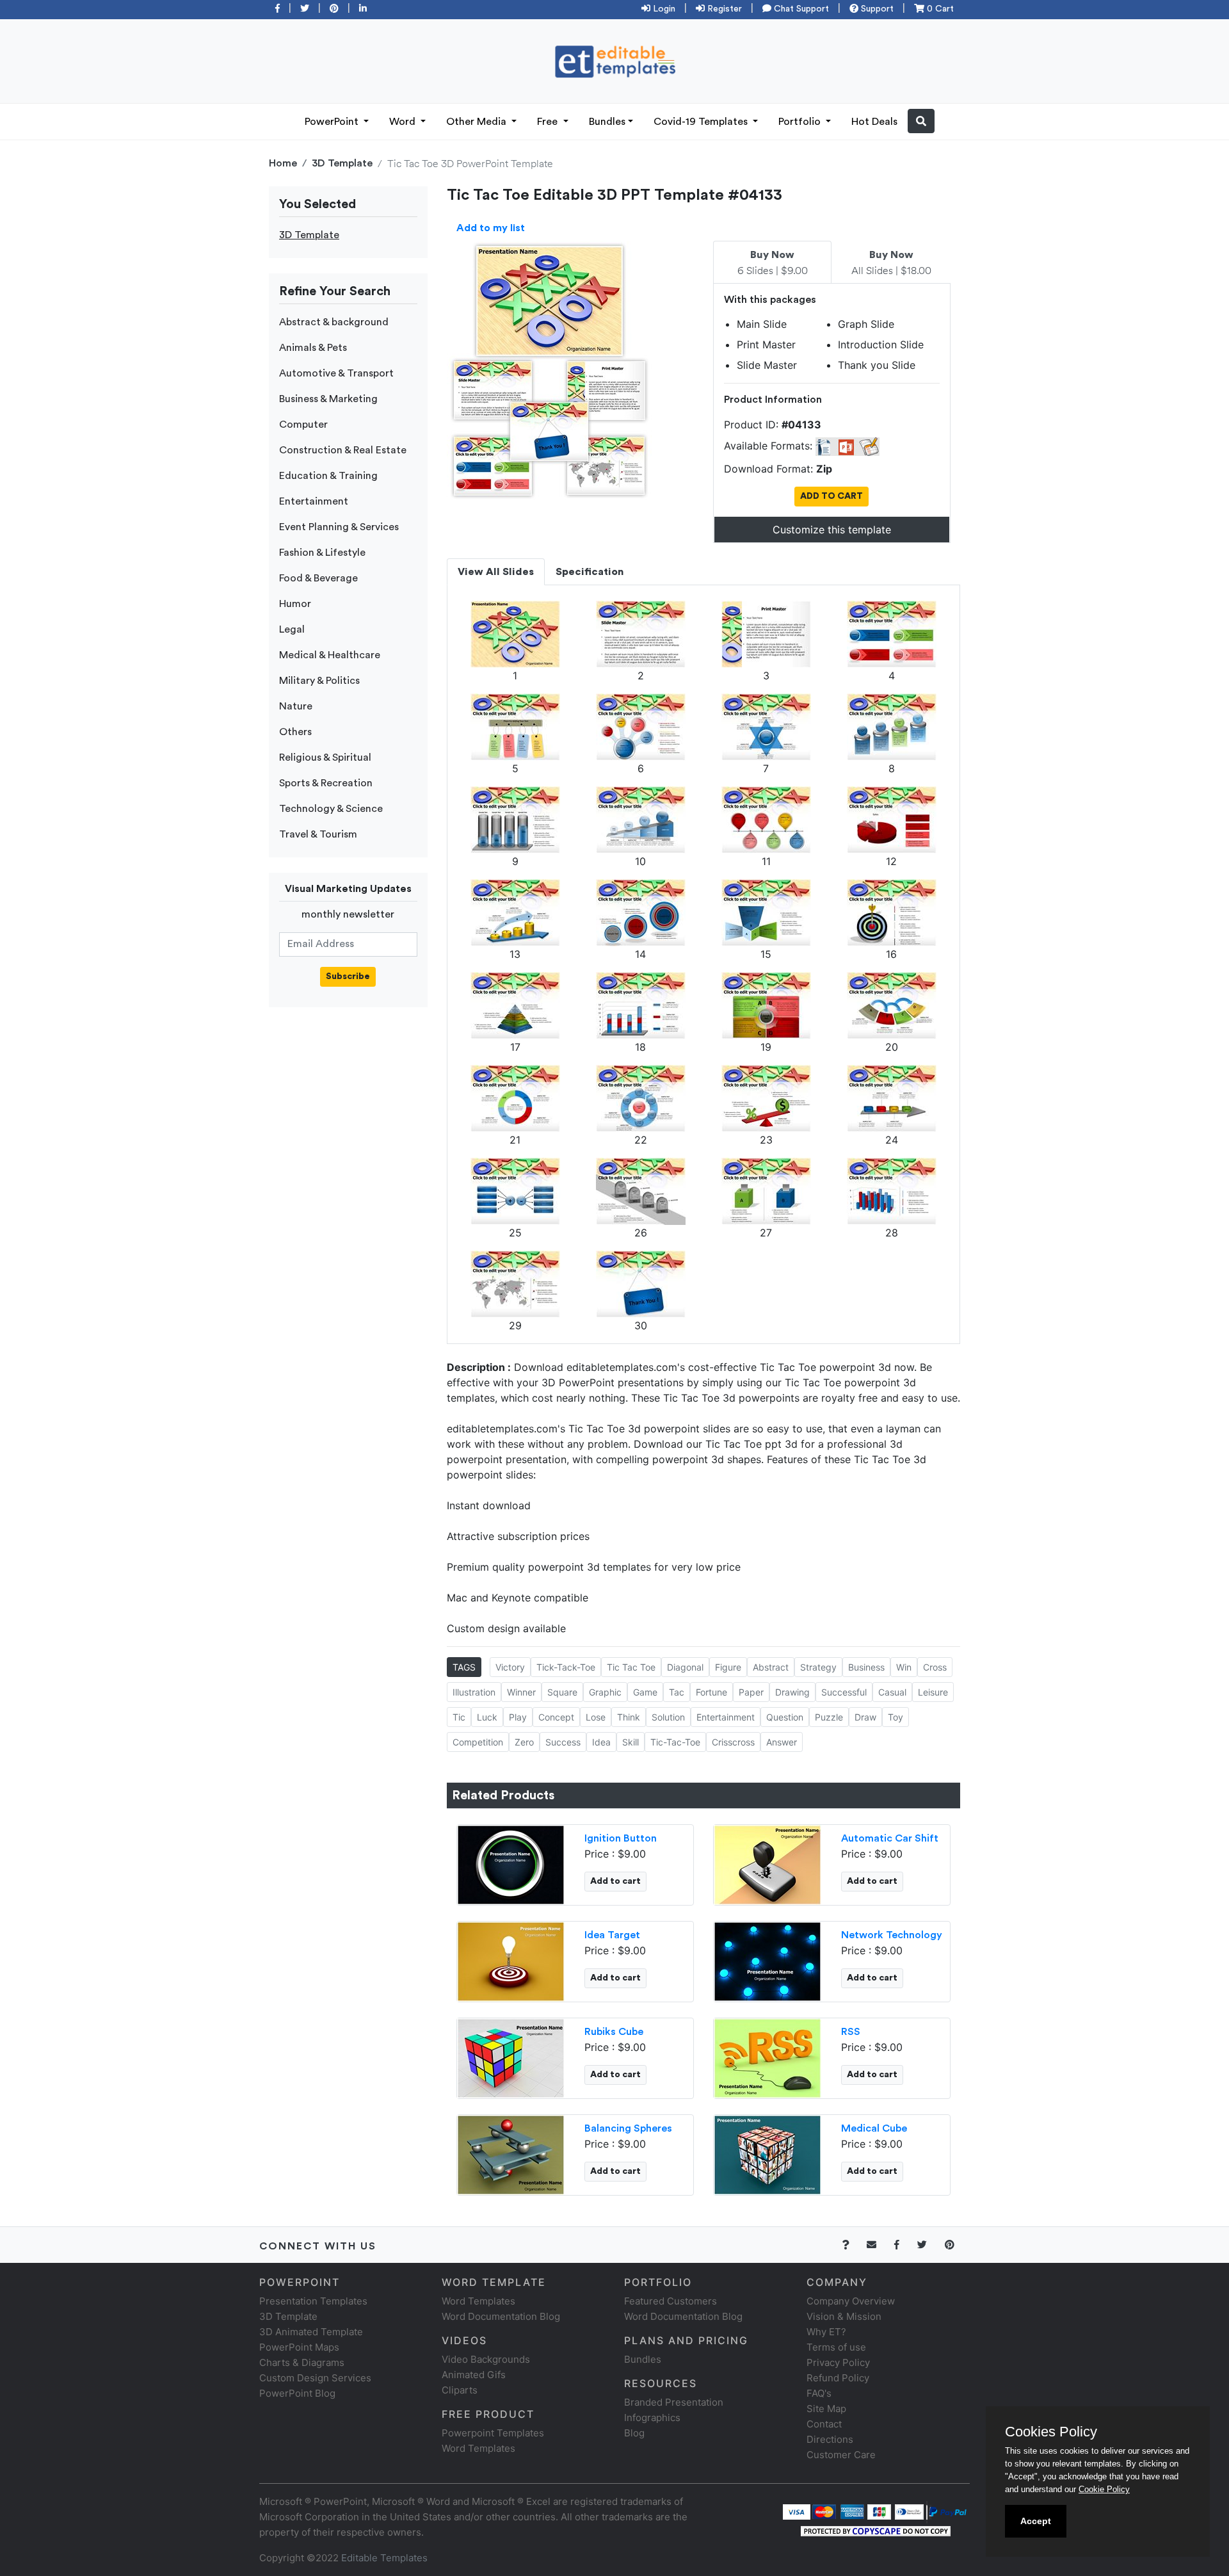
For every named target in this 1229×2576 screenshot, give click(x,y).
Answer (782, 1742)
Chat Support (800, 9)
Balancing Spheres (628, 2128)
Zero (524, 1742)
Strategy (818, 1667)
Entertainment (314, 501)
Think (629, 1717)
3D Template (342, 163)
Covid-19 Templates (702, 122)
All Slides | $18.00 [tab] (891, 263)
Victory (510, 1667)
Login (663, 9)
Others (295, 732)
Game (645, 1692)
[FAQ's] (853, 2245)
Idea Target (612, 1935)
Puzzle (829, 1717)
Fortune (711, 1692)
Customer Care (841, 2455)
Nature (296, 706)
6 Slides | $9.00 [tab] (773, 263)
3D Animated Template (311, 2332)
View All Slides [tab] (496, 572)
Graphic (605, 1692)
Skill (631, 1742)
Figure (728, 1667)
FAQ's (819, 2393)
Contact (824, 2424)
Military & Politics (319, 681)
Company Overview (851, 2301)
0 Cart (939, 9)
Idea (601, 1742)
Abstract (771, 1667)
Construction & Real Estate (343, 450)
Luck (487, 1717)
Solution (668, 1717)
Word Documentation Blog (501, 2316)
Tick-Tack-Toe (566, 1667)
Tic (459, 1717)
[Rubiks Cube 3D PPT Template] (511, 2057)
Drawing (792, 1692)
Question (785, 1717)
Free (549, 122)
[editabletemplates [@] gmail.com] (879, 2245)
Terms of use (836, 2347)
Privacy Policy (838, 2362)
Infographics (652, 2418)
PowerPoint (333, 122)
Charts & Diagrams (302, 2362)
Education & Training (328, 476)
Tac (677, 1692)
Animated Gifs (474, 2375)
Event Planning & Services (339, 527)
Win (904, 1667)
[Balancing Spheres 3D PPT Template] (511, 2153)
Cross (935, 1667)
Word (404, 122)
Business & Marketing (328, 399)
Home (283, 163)
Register (723, 9)
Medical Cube (874, 2128)
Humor (295, 604)
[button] (921, 121)
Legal (292, 629)
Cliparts (460, 2390)
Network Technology (892, 1935)
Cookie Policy (1104, 2489)
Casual (892, 1692)
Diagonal (685, 1667)
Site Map (826, 2409)
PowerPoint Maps (299, 2347)
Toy (896, 1717)
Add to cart (615, 1881)
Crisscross (733, 1742)
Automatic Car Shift (890, 1838)
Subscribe (348, 976)
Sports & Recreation (326, 783)
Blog (634, 2433)
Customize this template (832, 530)
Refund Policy (838, 2378)
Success (563, 1742)
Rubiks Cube (614, 2032)
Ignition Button (621, 1838)
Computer (303, 425)
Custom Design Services (315, 2378)
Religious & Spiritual (325, 757)
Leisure (933, 1692)
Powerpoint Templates (493, 2433)
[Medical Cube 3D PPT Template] (767, 2153)
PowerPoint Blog (297, 2393)
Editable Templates (384, 2558)
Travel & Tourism (318, 834)
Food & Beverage (318, 578)
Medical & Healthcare (330, 655)
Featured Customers (671, 2301)
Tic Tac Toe (631, 1667)
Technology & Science (331, 809)
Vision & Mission (844, 2316)
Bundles (607, 122)
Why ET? (826, 2332)
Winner (521, 1692)
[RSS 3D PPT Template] (767, 2057)
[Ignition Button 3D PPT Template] (511, 1863)
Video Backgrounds (486, 2359)
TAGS (464, 1667)
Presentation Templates (313, 2301)
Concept (556, 1717)
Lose (596, 1717)
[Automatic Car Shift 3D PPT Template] (767, 1863)
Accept (1036, 2521)
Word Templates (478, 2301)
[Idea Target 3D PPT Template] (511, 1960)
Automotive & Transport (336, 373)
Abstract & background (334, 322)
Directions (830, 2439)
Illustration (474, 1692)
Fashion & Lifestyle (322, 553)
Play (518, 1717)
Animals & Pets (313, 348)
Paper (751, 1692)
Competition (478, 1742)
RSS (851, 2032)
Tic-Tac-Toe (675, 1742)
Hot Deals (874, 122)
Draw (865, 1717)
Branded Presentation (674, 2402)
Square (562, 1692)
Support (876, 9)
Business (866, 1667)
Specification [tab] (590, 572)
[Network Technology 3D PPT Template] (767, 1960)
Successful (844, 1692)
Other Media (478, 122)
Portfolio (801, 122)
